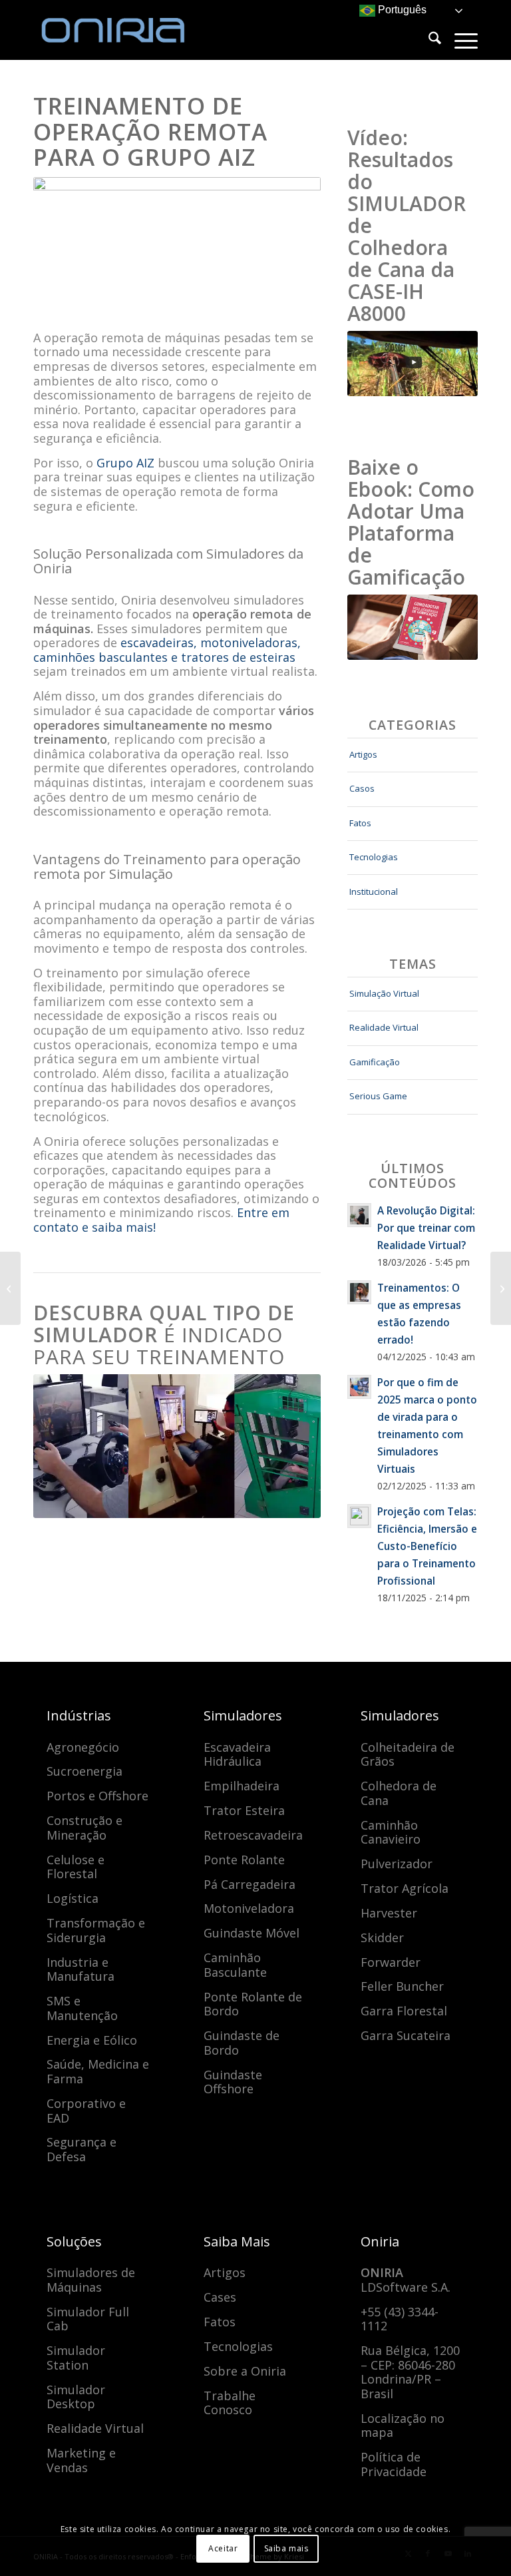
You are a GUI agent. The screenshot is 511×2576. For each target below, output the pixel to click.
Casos (362, 788)
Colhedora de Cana (399, 1793)
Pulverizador (397, 1864)
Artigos (363, 754)
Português (401, 10)
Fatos (360, 823)
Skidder (382, 1937)
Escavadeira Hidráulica (237, 1754)
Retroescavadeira (253, 1835)
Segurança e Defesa (82, 2149)
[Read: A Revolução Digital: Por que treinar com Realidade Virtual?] (359, 1215)
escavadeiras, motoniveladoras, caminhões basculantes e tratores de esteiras (167, 650)
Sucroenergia (85, 1771)
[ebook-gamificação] (413, 627)
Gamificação (375, 1062)
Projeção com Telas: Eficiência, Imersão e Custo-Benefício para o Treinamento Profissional (427, 1546)
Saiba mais (286, 2548)
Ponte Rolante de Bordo (253, 2004)
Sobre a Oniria (245, 2371)
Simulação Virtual (384, 993)
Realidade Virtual (384, 1027)
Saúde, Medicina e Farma (98, 2071)
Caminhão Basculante (235, 1965)
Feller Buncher (402, 1986)
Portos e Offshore (97, 1796)
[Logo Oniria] (133, 30)
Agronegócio (83, 1747)
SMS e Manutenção (82, 2008)
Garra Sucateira (406, 2035)
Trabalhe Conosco (230, 2403)
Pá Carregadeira (250, 1884)
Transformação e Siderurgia (96, 1930)
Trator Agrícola (405, 1888)
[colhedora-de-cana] (413, 364)
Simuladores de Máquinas (91, 2280)
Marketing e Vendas (81, 2460)
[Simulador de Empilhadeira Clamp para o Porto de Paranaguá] (10, 1288)
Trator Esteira (244, 1810)
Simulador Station (76, 2358)
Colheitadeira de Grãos (408, 1754)
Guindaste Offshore (233, 2082)
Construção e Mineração (85, 1828)
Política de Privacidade (394, 2464)
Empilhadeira (242, 1786)
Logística (73, 1898)
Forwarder (391, 1962)
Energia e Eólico (92, 2040)
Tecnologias (374, 857)
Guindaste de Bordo (242, 2043)
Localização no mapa (403, 2426)
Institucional (374, 892)
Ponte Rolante (244, 1860)
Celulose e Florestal (76, 1867)
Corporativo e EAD (86, 2111)
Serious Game (378, 1096)
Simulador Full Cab (88, 2319)
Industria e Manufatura (81, 1969)
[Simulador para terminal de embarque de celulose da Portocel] (501, 1288)
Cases (220, 2297)
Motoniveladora (249, 1908)
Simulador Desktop (76, 2397)
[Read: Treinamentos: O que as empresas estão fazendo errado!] (359, 1292)
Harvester (389, 1913)
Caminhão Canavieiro (391, 1832)
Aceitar (223, 2548)
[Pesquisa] (428, 40)
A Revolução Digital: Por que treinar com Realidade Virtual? (426, 1228)
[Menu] (459, 40)
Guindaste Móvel (252, 1933)
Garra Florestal (404, 2011)
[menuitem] (428, 40)
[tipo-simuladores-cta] (177, 1446)
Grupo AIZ (125, 463)
